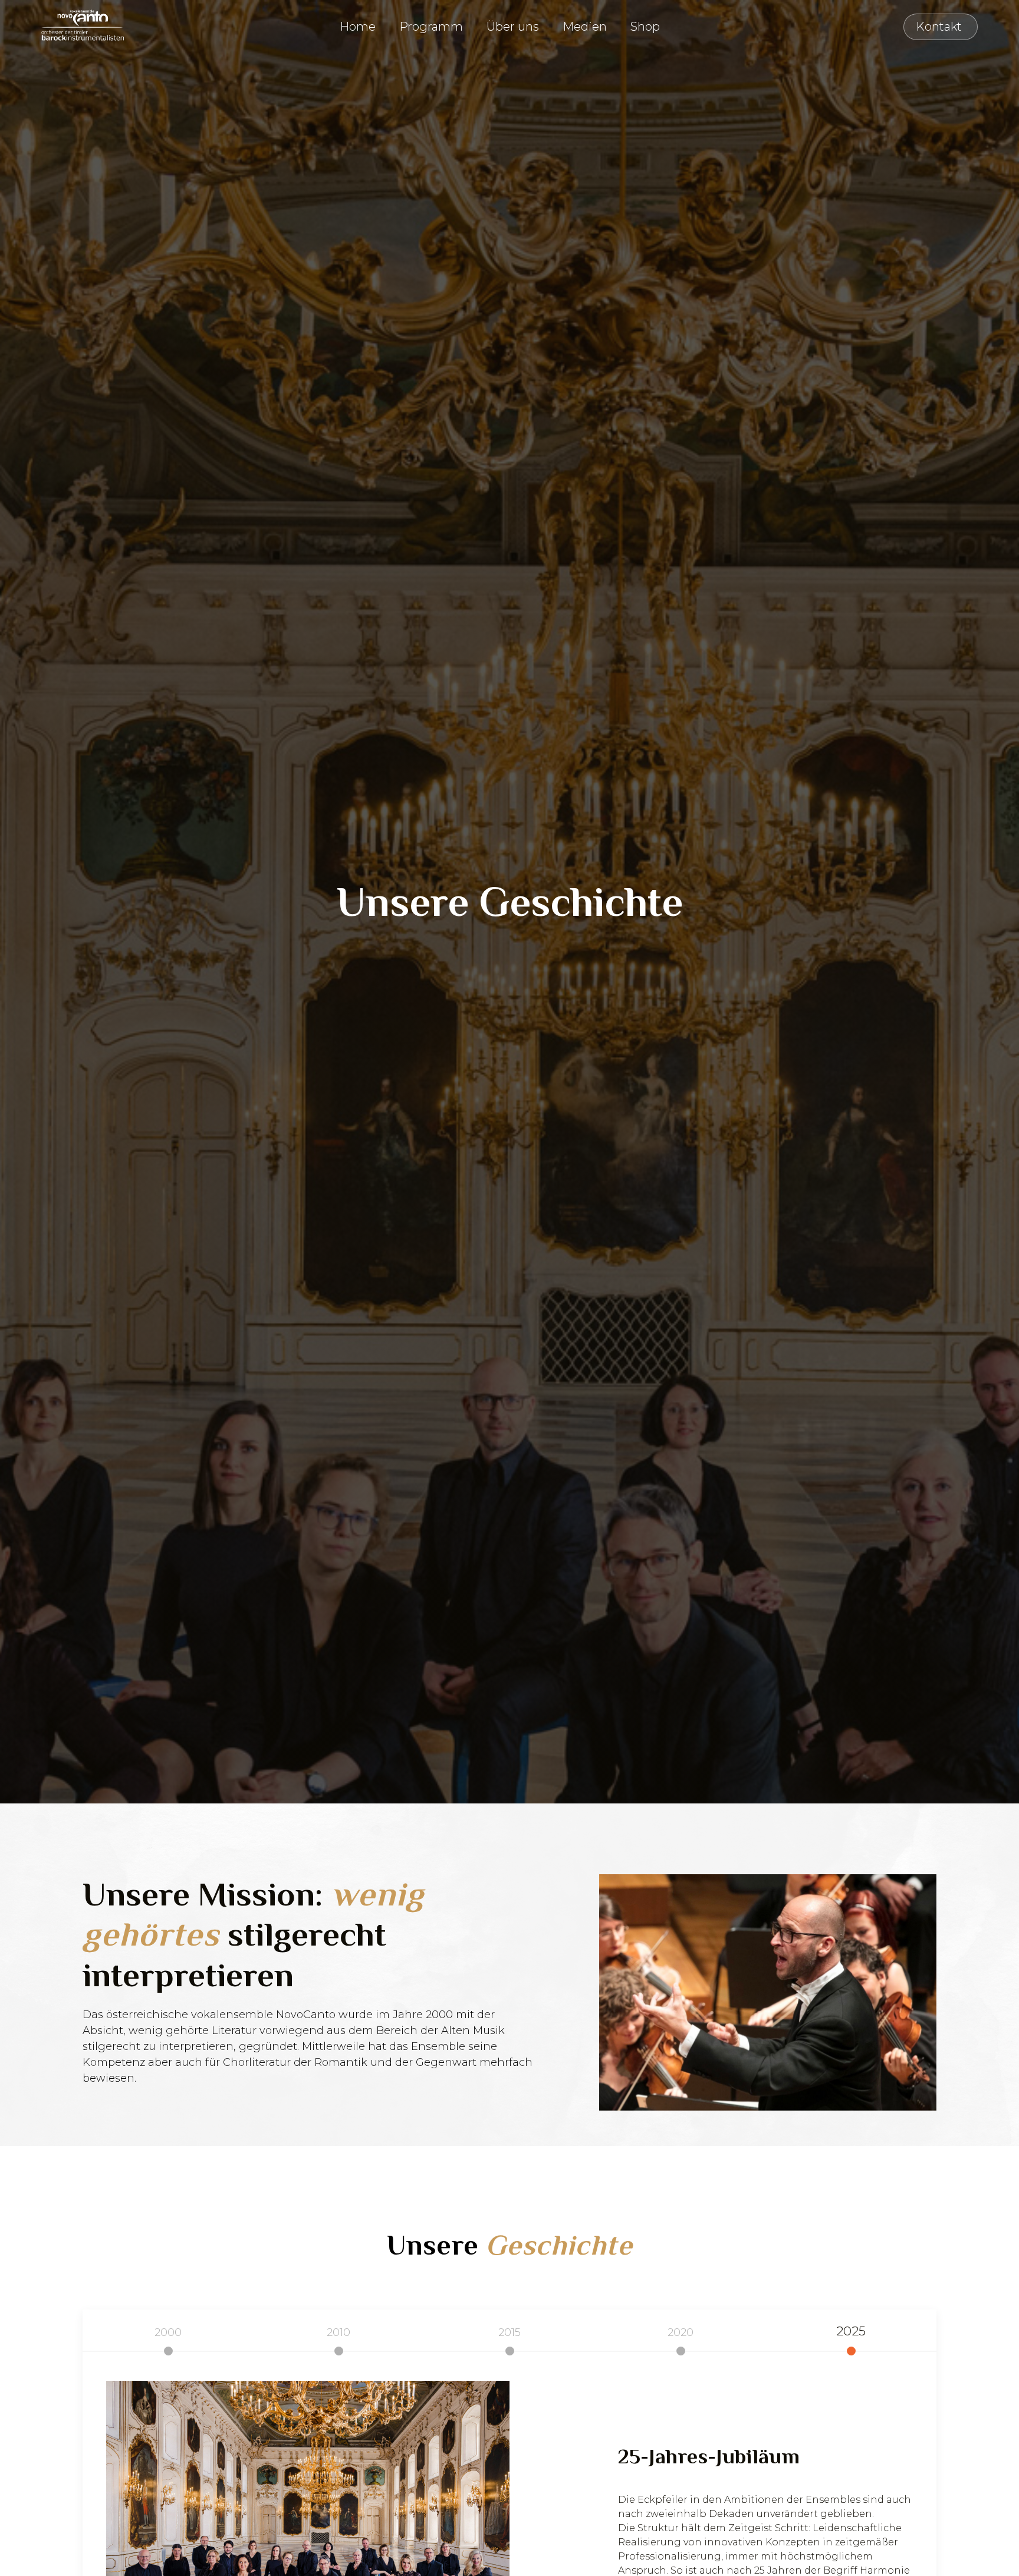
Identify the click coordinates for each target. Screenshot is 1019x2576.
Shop (645, 27)
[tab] (168, 2333)
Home (358, 27)
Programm (431, 27)
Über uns (513, 27)
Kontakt (706, 27)
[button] (358, 27)
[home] (77, 25)
